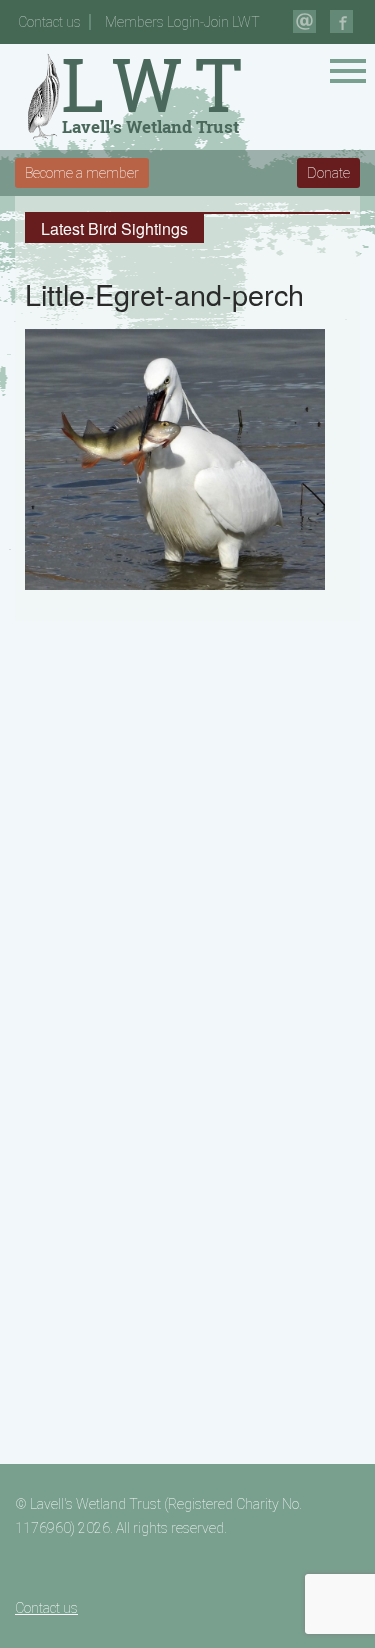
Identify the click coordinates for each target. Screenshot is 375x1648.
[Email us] (304, 21)
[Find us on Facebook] (341, 21)
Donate (328, 173)
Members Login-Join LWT (182, 22)
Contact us (49, 22)
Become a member (82, 173)
